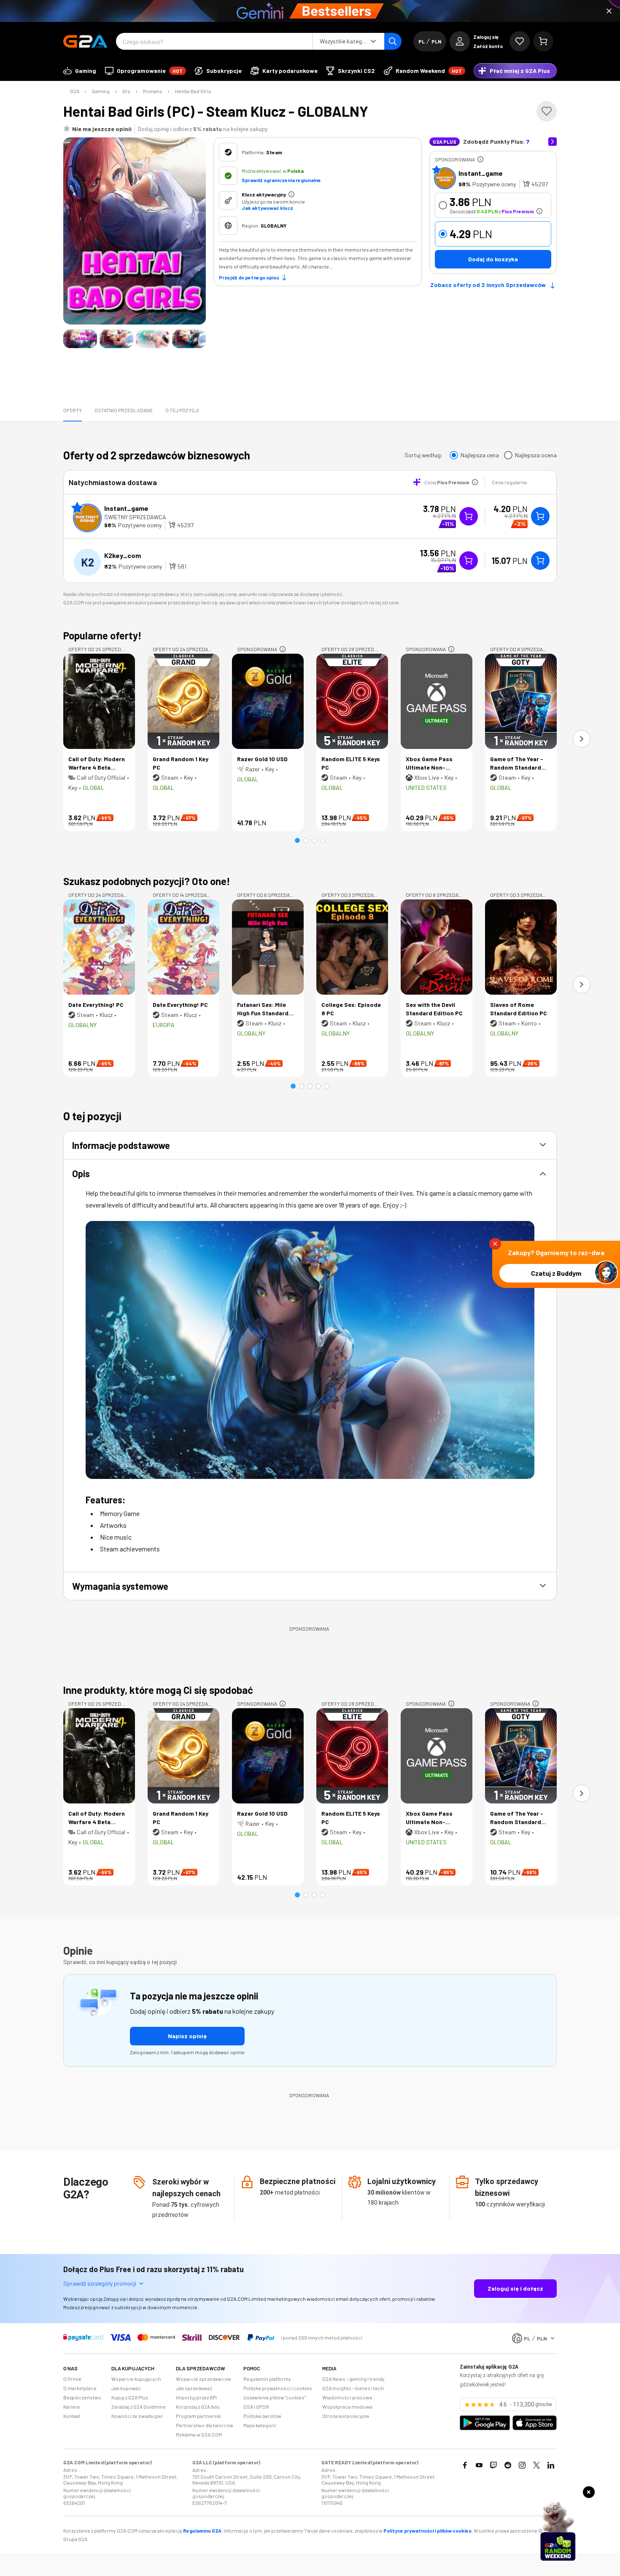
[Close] (609, 11)
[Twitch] (493, 2465)
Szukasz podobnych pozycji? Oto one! (147, 881)
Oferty (73, 410)
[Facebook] (465, 2465)
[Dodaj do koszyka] (540, 516)
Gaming (101, 91)
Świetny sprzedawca (135, 517)
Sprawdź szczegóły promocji (100, 2283)
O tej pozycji (182, 410)
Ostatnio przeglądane (124, 410)
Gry (126, 91)
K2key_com (123, 555)
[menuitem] (80, 71)
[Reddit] (508, 2465)
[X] (536, 2465)
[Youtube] (479, 2465)
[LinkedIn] (551, 2465)
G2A (75, 91)
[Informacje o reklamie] (480, 159)
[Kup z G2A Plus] (469, 516)
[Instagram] (522, 2465)
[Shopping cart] (543, 41)
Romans (153, 91)
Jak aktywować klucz (267, 208)
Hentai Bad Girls (193, 91)
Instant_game (481, 173)
